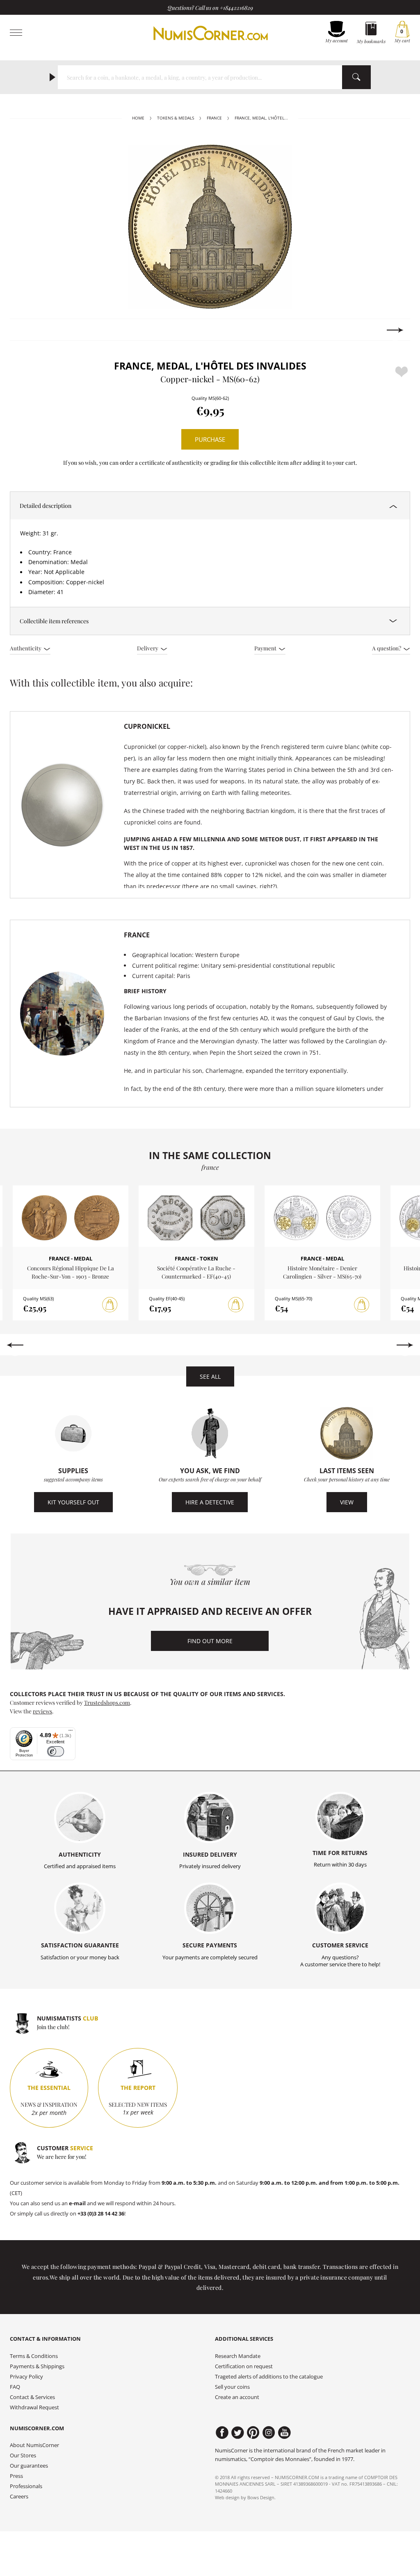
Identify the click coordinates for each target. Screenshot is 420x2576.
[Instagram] (269, 2433)
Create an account (237, 2397)
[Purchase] (110, 1305)
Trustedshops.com (107, 1702)
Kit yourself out (73, 1502)
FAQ (15, 2387)
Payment (266, 648)
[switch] (56, 1751)
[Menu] (71, 1732)
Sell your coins (232, 2387)
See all (210, 1376)
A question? (387, 648)
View (347, 1502)
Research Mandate (238, 2356)
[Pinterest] (253, 2433)
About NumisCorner (34, 2445)
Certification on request (244, 2366)
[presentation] (25, 330)
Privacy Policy (26, 2377)
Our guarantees (29, 2466)
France (214, 118)
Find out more (210, 1641)
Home (138, 118)
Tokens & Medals (176, 118)
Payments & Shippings (37, 2366)
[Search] (356, 77)
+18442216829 (236, 7)
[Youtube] (284, 2433)
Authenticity (26, 648)
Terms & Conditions (34, 2356)
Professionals (26, 2486)
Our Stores (23, 2455)
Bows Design (261, 2497)
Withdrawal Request (34, 2407)
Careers (19, 2497)
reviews (42, 1711)
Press (16, 2476)
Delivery (148, 648)
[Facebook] (222, 2433)
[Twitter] (238, 2433)
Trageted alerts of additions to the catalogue (269, 2377)
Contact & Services (32, 2397)
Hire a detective (210, 1502)
